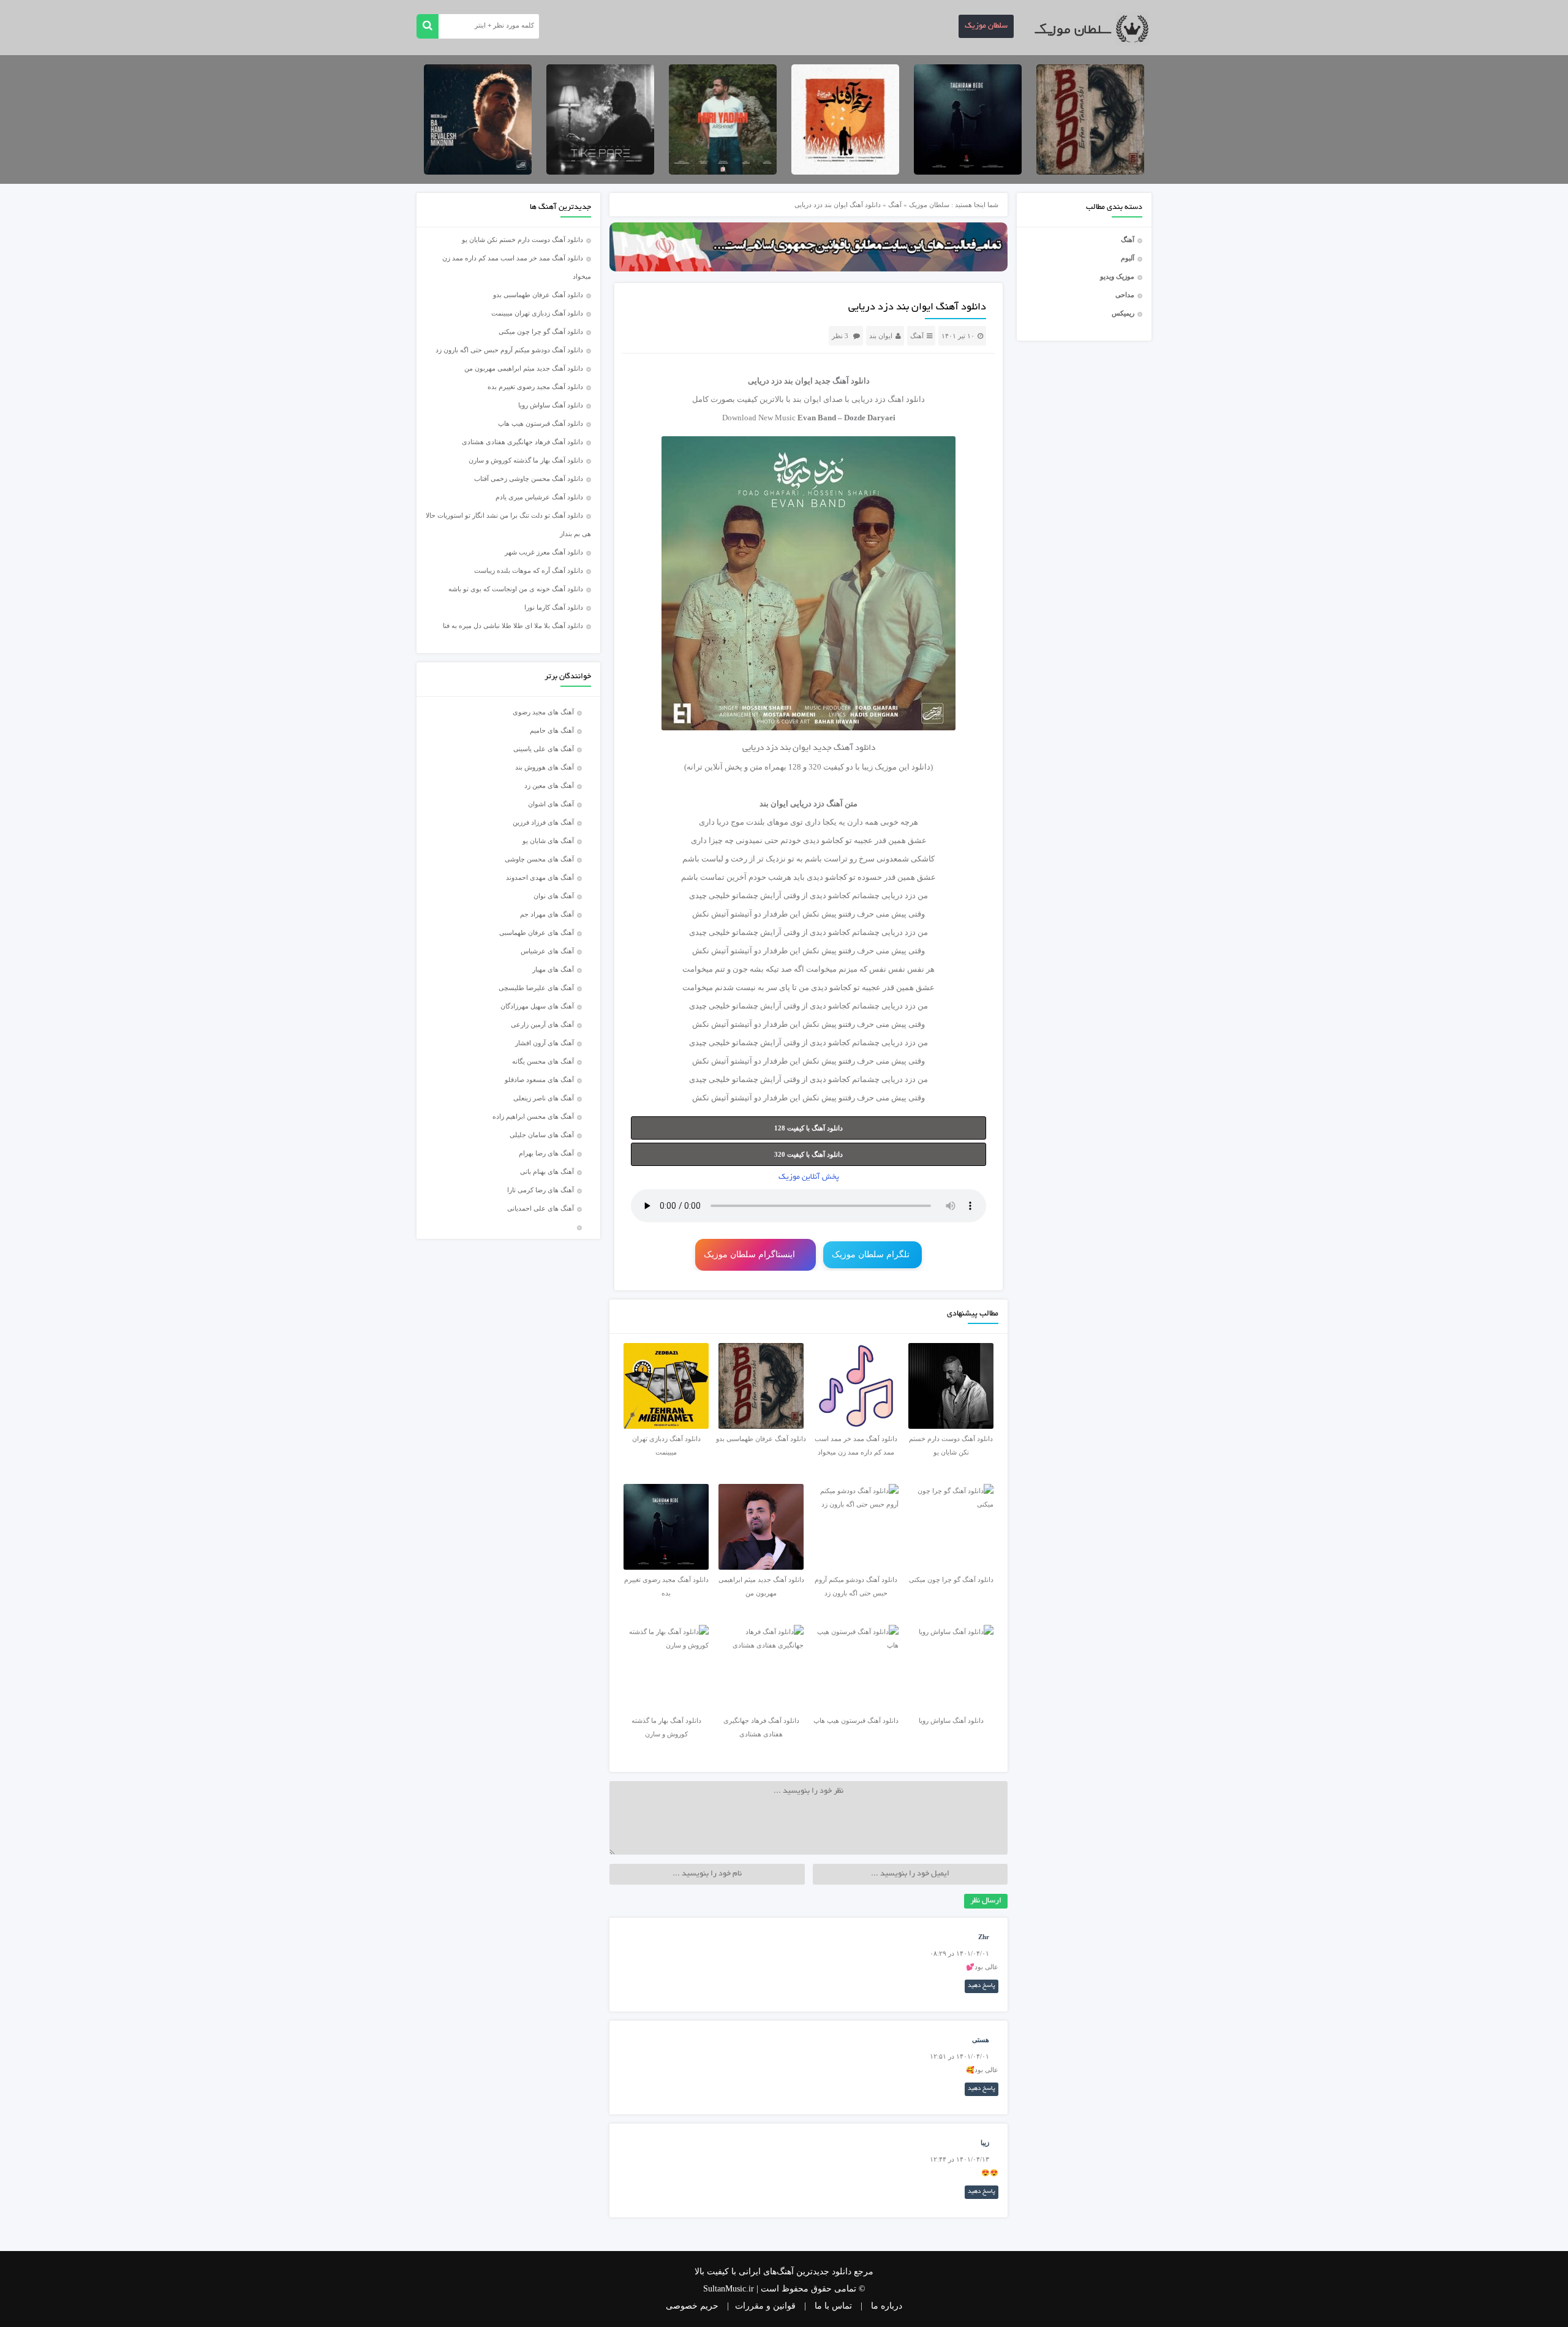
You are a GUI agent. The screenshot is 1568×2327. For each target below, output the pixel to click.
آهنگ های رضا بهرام (546, 1153)
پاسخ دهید (982, 1986)
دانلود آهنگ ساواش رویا (551, 405)
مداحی (1125, 295)
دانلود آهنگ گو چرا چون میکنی (541, 331)
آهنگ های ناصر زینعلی (544, 1098)
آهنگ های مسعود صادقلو (539, 1080)
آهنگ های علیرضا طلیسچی (536, 988)
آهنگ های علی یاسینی (544, 749)
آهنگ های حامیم (552, 730)
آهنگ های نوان (554, 896)
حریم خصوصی (692, 2306)
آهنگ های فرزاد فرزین (543, 822)
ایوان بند (881, 336)
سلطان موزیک (986, 26)
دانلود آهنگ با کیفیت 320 (809, 1154)
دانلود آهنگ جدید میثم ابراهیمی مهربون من (524, 368)
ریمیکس (1123, 313)
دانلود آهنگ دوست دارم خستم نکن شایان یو (522, 240)
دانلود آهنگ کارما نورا (554, 607)
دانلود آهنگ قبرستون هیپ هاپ (541, 423)
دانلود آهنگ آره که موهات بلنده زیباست (529, 570)
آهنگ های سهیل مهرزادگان (537, 1006)
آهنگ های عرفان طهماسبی (537, 933)
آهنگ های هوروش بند (545, 767)
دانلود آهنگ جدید (842, 381)
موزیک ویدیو (1117, 276)
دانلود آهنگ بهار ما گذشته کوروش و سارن (526, 460)
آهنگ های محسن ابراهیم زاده (533, 1116)
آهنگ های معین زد (549, 785)
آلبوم (1128, 258)
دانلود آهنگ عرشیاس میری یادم (539, 497)
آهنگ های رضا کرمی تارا (541, 1190)
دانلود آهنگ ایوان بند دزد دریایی (917, 308)
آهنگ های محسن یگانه (543, 1061)
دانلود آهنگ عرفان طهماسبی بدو (538, 295)
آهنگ (1128, 240)
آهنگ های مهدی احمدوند (540, 877)
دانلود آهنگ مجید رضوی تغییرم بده (535, 387)
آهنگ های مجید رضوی (543, 712)
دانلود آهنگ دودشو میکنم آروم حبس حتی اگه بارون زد (509, 350)
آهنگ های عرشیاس (547, 951)
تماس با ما (833, 2306)
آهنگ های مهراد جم (547, 914)
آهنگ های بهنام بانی (547, 1171)
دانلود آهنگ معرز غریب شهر (544, 552)
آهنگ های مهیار (553, 969)
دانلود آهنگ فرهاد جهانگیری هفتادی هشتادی (522, 442)
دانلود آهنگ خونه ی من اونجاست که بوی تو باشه (516, 589)
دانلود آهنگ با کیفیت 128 (809, 1128)
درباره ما (887, 2306)
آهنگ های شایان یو (548, 841)
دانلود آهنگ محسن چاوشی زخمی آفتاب (529, 479)
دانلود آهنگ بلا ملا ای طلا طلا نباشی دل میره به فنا (513, 626)
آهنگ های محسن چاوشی (539, 859)
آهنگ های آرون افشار (545, 1043)
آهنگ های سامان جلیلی (542, 1135)
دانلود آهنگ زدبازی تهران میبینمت (537, 313)
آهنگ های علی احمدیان (543, 1208)
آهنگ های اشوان (551, 804)
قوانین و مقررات (765, 2306)
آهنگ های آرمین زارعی (542, 1024)
